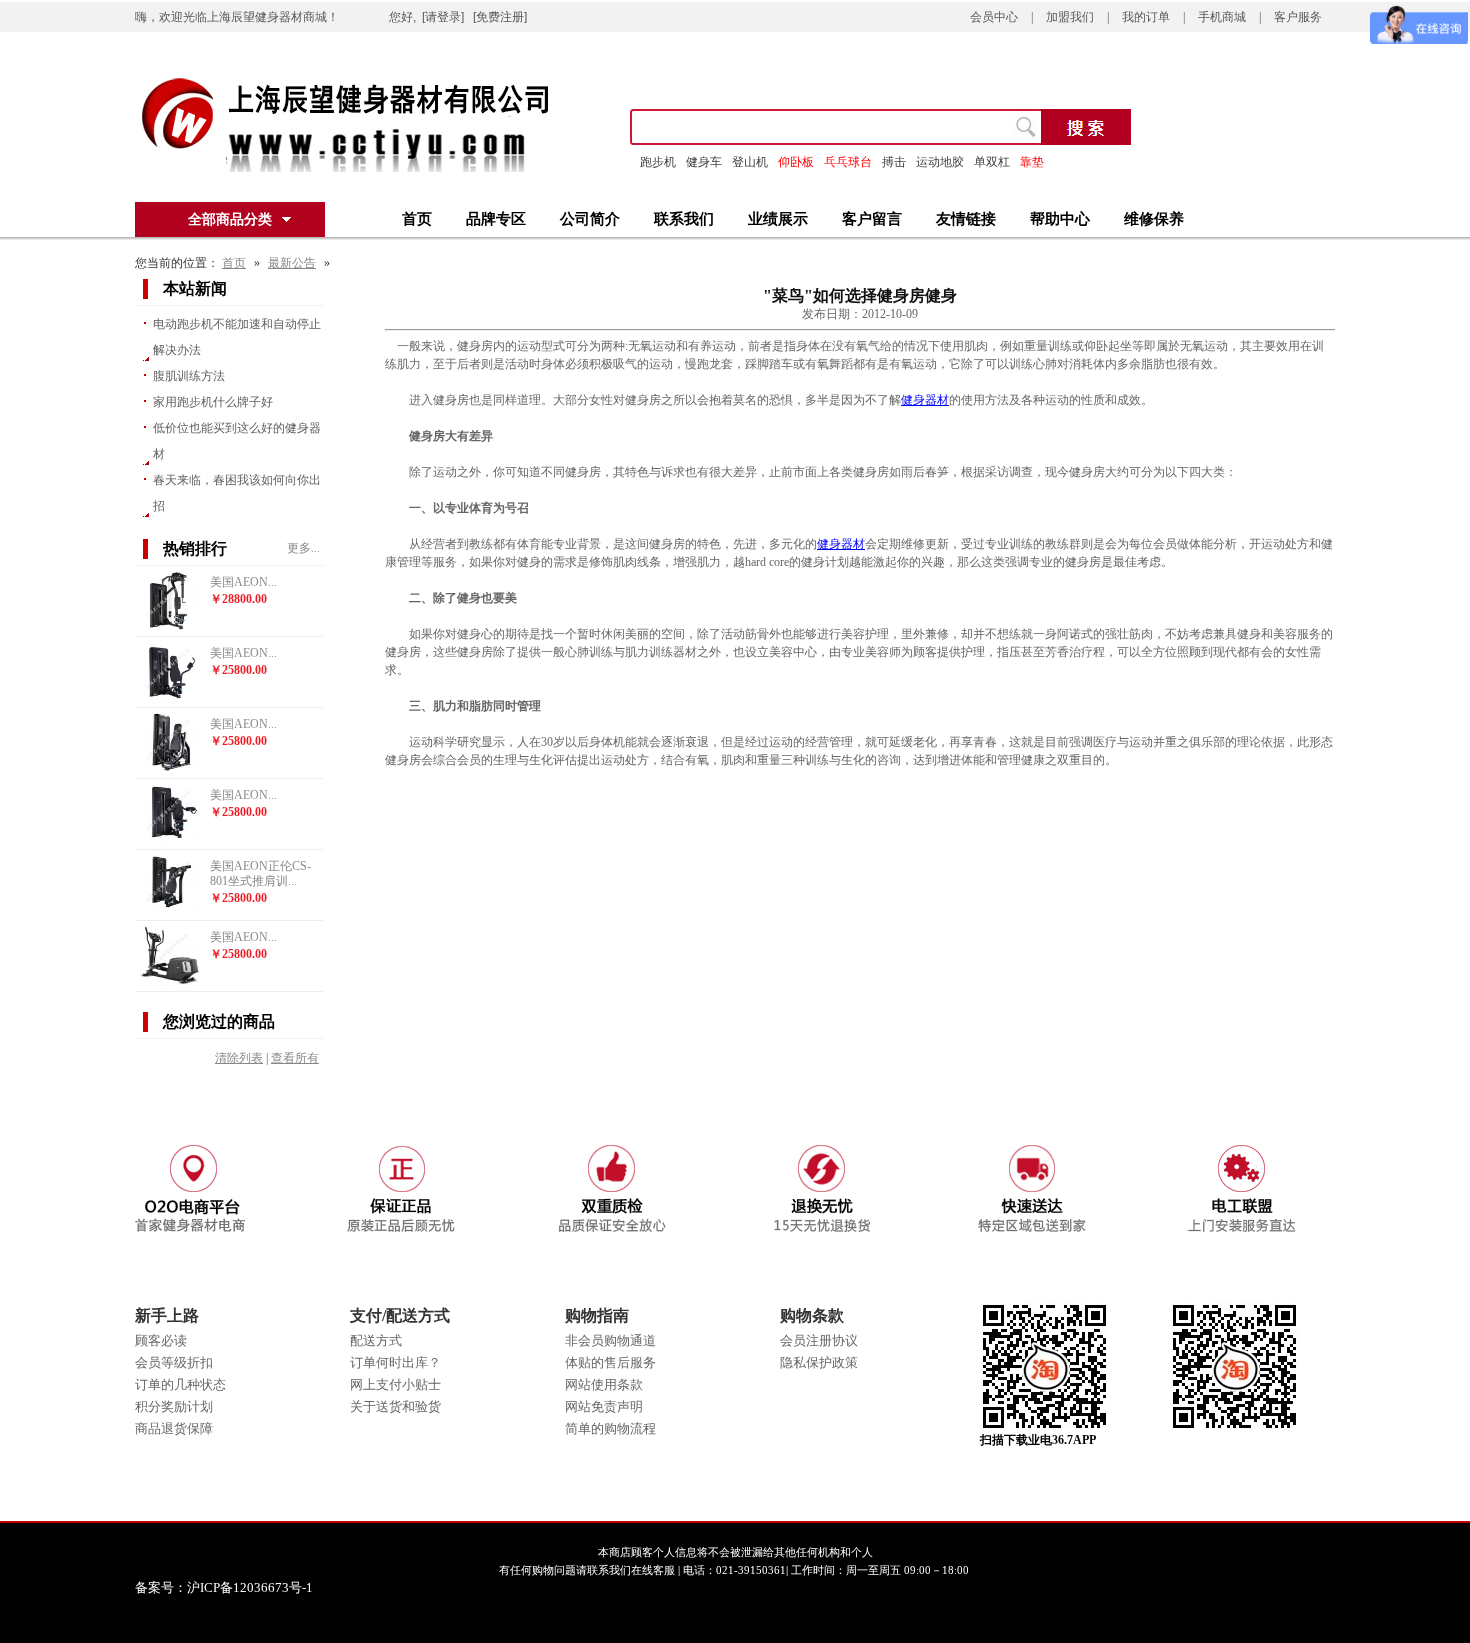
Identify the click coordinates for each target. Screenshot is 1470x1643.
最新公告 (292, 263)
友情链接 (966, 219)
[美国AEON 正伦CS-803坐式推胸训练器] (170, 769)
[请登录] (443, 17)
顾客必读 (161, 1340)
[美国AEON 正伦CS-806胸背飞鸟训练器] (170, 627)
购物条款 (812, 1315)
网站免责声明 (604, 1406)
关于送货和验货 (395, 1406)
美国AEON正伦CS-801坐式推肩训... (260, 873)
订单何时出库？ (395, 1362)
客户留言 (872, 219)
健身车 (704, 162)
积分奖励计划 (174, 1406)
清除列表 (239, 1058)
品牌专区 (496, 219)
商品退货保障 (174, 1428)
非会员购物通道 (610, 1340)
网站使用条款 (604, 1384)
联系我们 (684, 219)
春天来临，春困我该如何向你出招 (237, 493)
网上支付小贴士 (395, 1384)
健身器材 (925, 400)
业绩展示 (778, 219)
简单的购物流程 (610, 1428)
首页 (417, 219)
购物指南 (597, 1315)
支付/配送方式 (400, 1315)
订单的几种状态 (180, 1384)
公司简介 (590, 219)
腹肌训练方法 (189, 376)
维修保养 (1154, 219)
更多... (303, 548)
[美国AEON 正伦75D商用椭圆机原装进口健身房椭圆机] (170, 982)
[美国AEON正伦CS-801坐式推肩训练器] (170, 911)
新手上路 (167, 1315)
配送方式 (376, 1340)
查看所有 (295, 1058)
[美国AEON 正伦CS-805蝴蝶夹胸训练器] (170, 698)
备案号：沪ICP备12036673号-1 (237, 1587)
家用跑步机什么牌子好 (213, 402)
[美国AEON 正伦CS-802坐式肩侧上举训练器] (170, 840)
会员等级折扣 (174, 1362)
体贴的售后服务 (610, 1362)
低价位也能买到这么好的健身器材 (237, 441)
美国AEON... (243, 582)
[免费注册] (500, 17)
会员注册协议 (819, 1340)
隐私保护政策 (819, 1362)
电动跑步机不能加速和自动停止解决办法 (237, 337)
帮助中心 (1060, 219)
